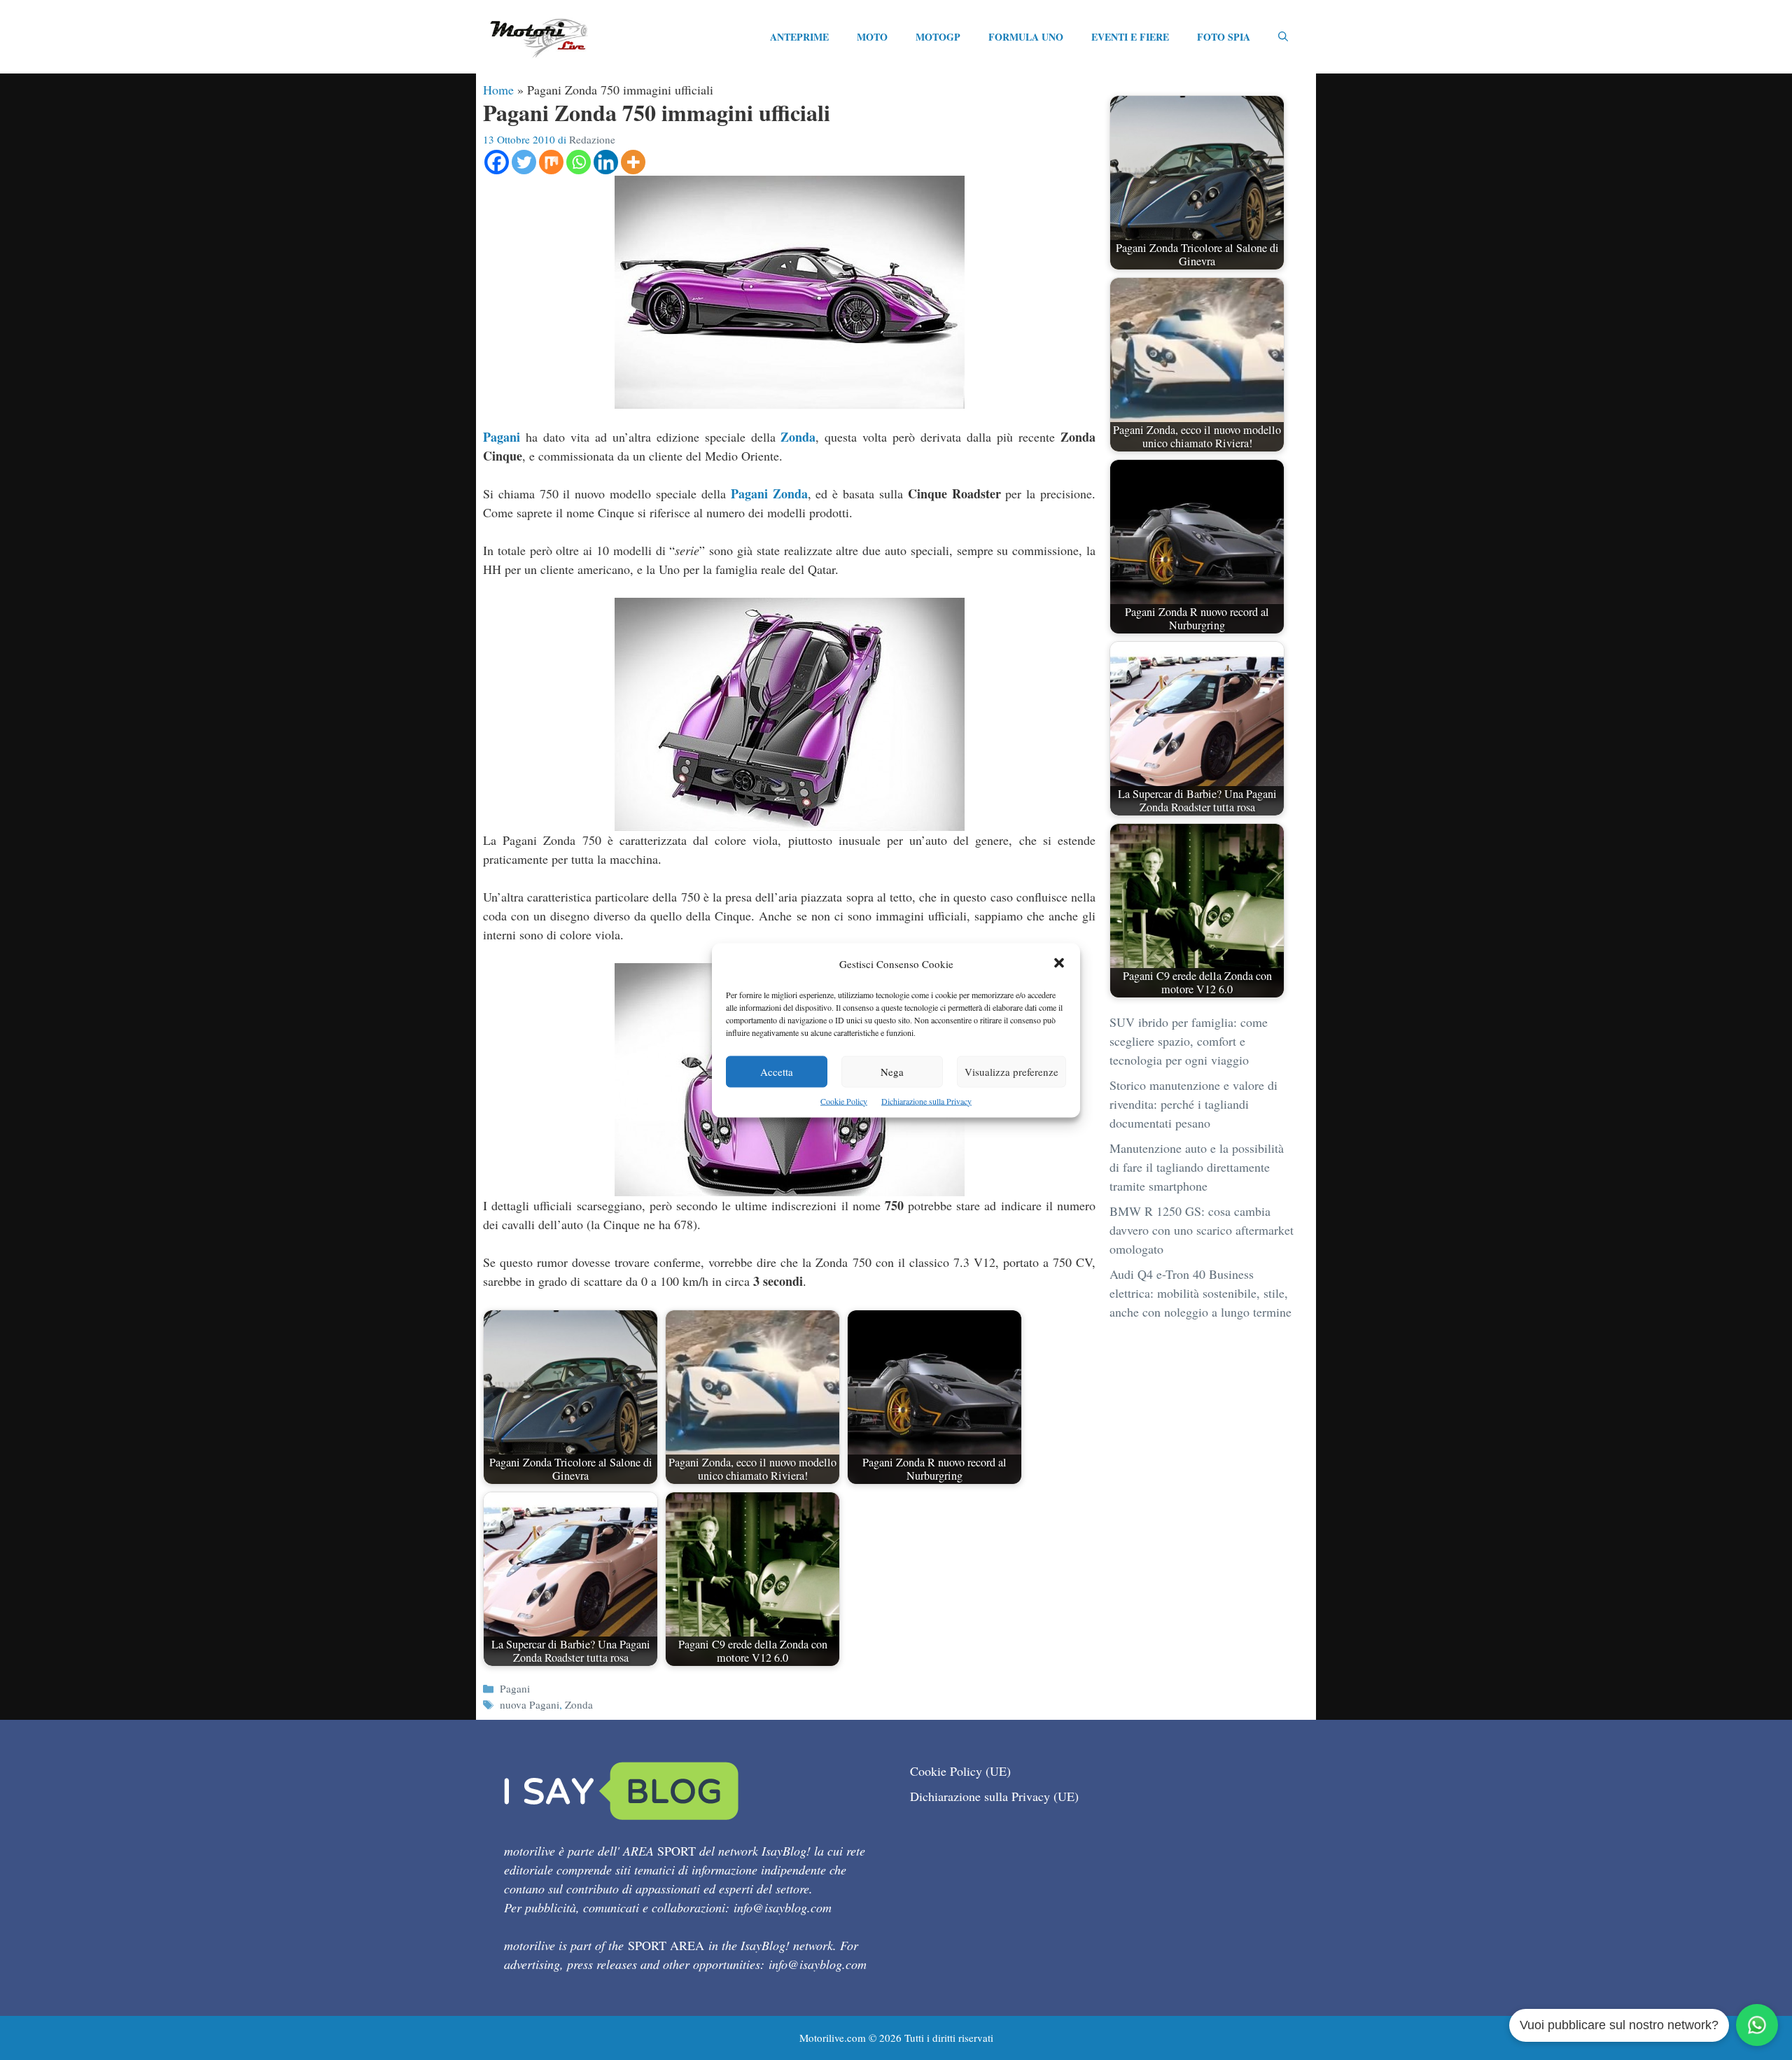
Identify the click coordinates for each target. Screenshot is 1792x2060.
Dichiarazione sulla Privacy (926, 1100)
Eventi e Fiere (1130, 37)
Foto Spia (1224, 37)
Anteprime (799, 37)
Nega (892, 1071)
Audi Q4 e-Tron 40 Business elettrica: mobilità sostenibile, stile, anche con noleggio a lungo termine (1200, 1293)
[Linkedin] (606, 162)
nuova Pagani (530, 1704)
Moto (872, 37)
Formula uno (1026, 37)
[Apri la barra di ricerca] (1283, 37)
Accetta (777, 1071)
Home (498, 90)
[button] (1059, 964)
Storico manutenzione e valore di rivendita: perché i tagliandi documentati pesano (1193, 1104)
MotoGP (938, 37)
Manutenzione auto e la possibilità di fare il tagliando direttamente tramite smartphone (1197, 1167)
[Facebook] (497, 162)
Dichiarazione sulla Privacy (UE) (994, 1796)
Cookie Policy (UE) (960, 1771)
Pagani (502, 437)
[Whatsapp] (579, 162)
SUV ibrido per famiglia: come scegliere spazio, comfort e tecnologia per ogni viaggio (1189, 1041)
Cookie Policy (844, 1100)
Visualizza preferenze (1011, 1071)
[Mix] (551, 162)
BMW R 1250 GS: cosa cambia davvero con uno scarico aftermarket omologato (1202, 1230)
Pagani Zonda (769, 493)
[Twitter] (524, 162)
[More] (633, 162)
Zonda (798, 437)
